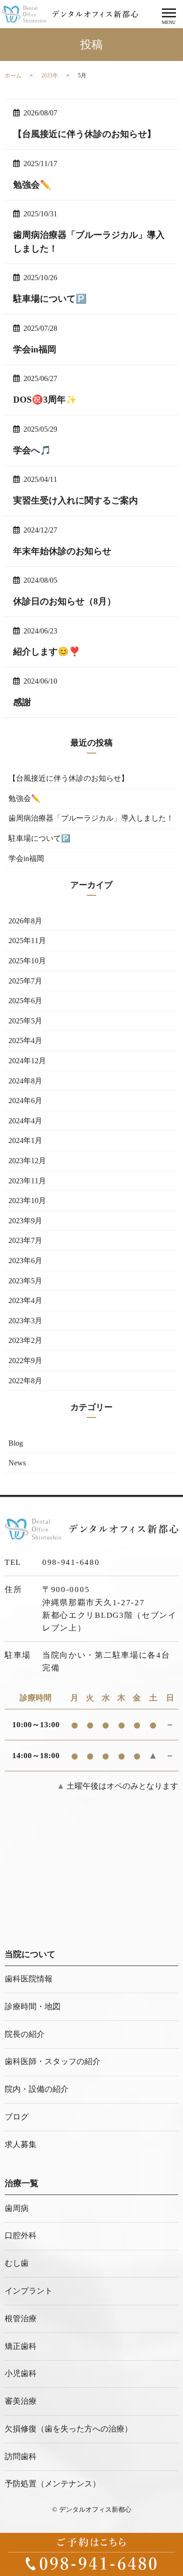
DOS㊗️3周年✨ (45, 400)
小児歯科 (21, 2374)
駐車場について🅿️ (50, 299)
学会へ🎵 (32, 450)
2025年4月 (25, 1040)
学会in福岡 (35, 349)
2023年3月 (25, 1321)
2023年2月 (25, 1340)
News (17, 1463)
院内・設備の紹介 (37, 2089)
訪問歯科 (21, 2457)
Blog (16, 1443)
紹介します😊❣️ (47, 652)
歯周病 (17, 2208)
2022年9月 (25, 1360)
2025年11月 (27, 941)
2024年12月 (27, 1061)
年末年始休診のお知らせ (62, 551)
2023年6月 (25, 1261)
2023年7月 (25, 1240)
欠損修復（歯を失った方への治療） (69, 2429)
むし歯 (17, 2263)
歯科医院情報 (29, 1979)
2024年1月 (25, 1140)
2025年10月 (27, 961)
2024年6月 (25, 1101)
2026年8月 (25, 921)
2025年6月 (25, 1001)
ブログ (17, 2117)
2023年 (50, 76)
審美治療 (21, 2401)
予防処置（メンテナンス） (53, 2484)
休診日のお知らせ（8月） (65, 601)
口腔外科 (21, 2236)
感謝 (22, 702)
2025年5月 (25, 1021)
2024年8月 (25, 1081)
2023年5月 (25, 1281)
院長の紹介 (25, 2034)
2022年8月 (25, 1381)
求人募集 (21, 2145)
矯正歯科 (21, 2346)
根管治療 (21, 2319)
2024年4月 (25, 1121)
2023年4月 (25, 1300)
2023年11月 (27, 1181)
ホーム (13, 76)
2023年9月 (25, 1221)
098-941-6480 (71, 1562)
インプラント (29, 2291)
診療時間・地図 (33, 2007)
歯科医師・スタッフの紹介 (53, 2062)
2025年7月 (25, 981)
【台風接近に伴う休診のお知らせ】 (84, 134)
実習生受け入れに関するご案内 (76, 500)
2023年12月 (27, 1161)
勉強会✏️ (32, 185)
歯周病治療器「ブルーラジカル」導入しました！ (91, 818)
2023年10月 (27, 1200)
